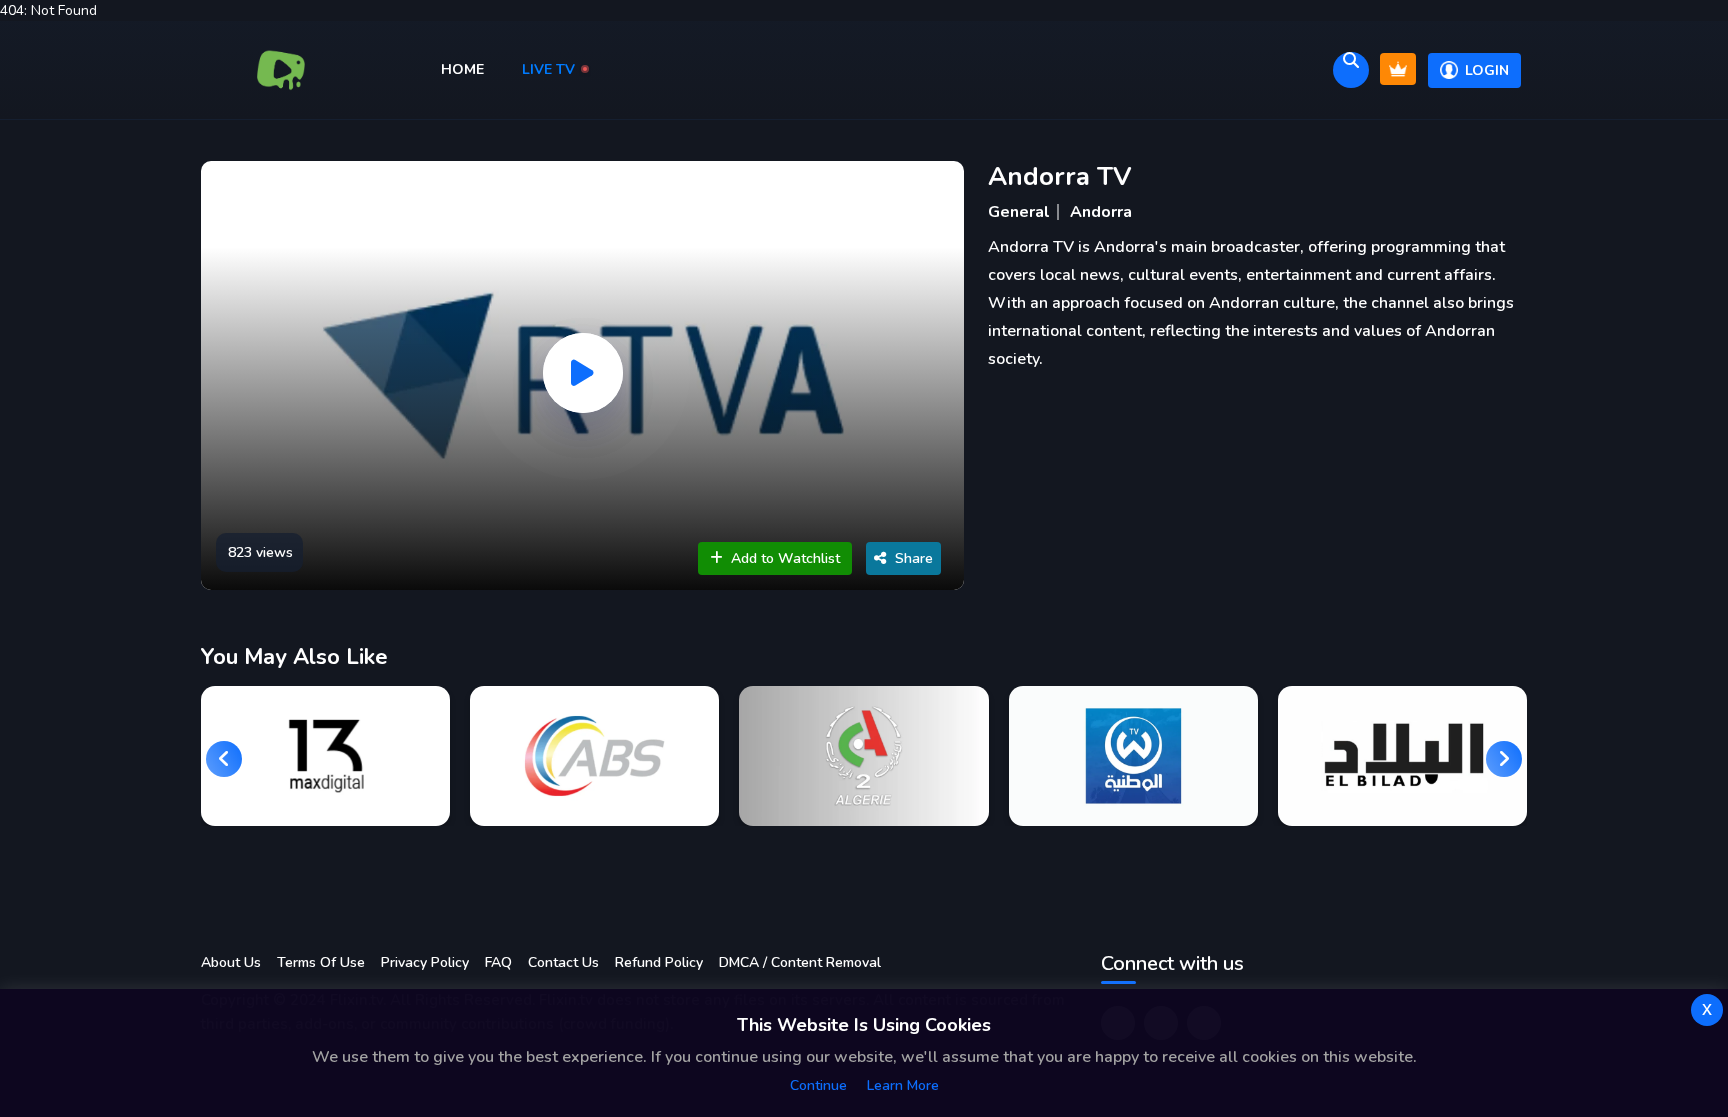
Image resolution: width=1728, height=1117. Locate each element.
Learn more (903, 1085)
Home (464, 69)
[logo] (281, 70)
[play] (583, 373)
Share (914, 558)
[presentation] (224, 759)
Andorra (1101, 212)
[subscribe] (1398, 69)
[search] (1351, 70)
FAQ (498, 962)
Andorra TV (1060, 176)
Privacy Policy (425, 962)
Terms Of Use (321, 962)
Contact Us (563, 962)
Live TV (550, 69)
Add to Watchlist (785, 558)
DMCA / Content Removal (800, 962)
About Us (231, 962)
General (1019, 212)
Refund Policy (659, 962)
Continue (818, 1085)
